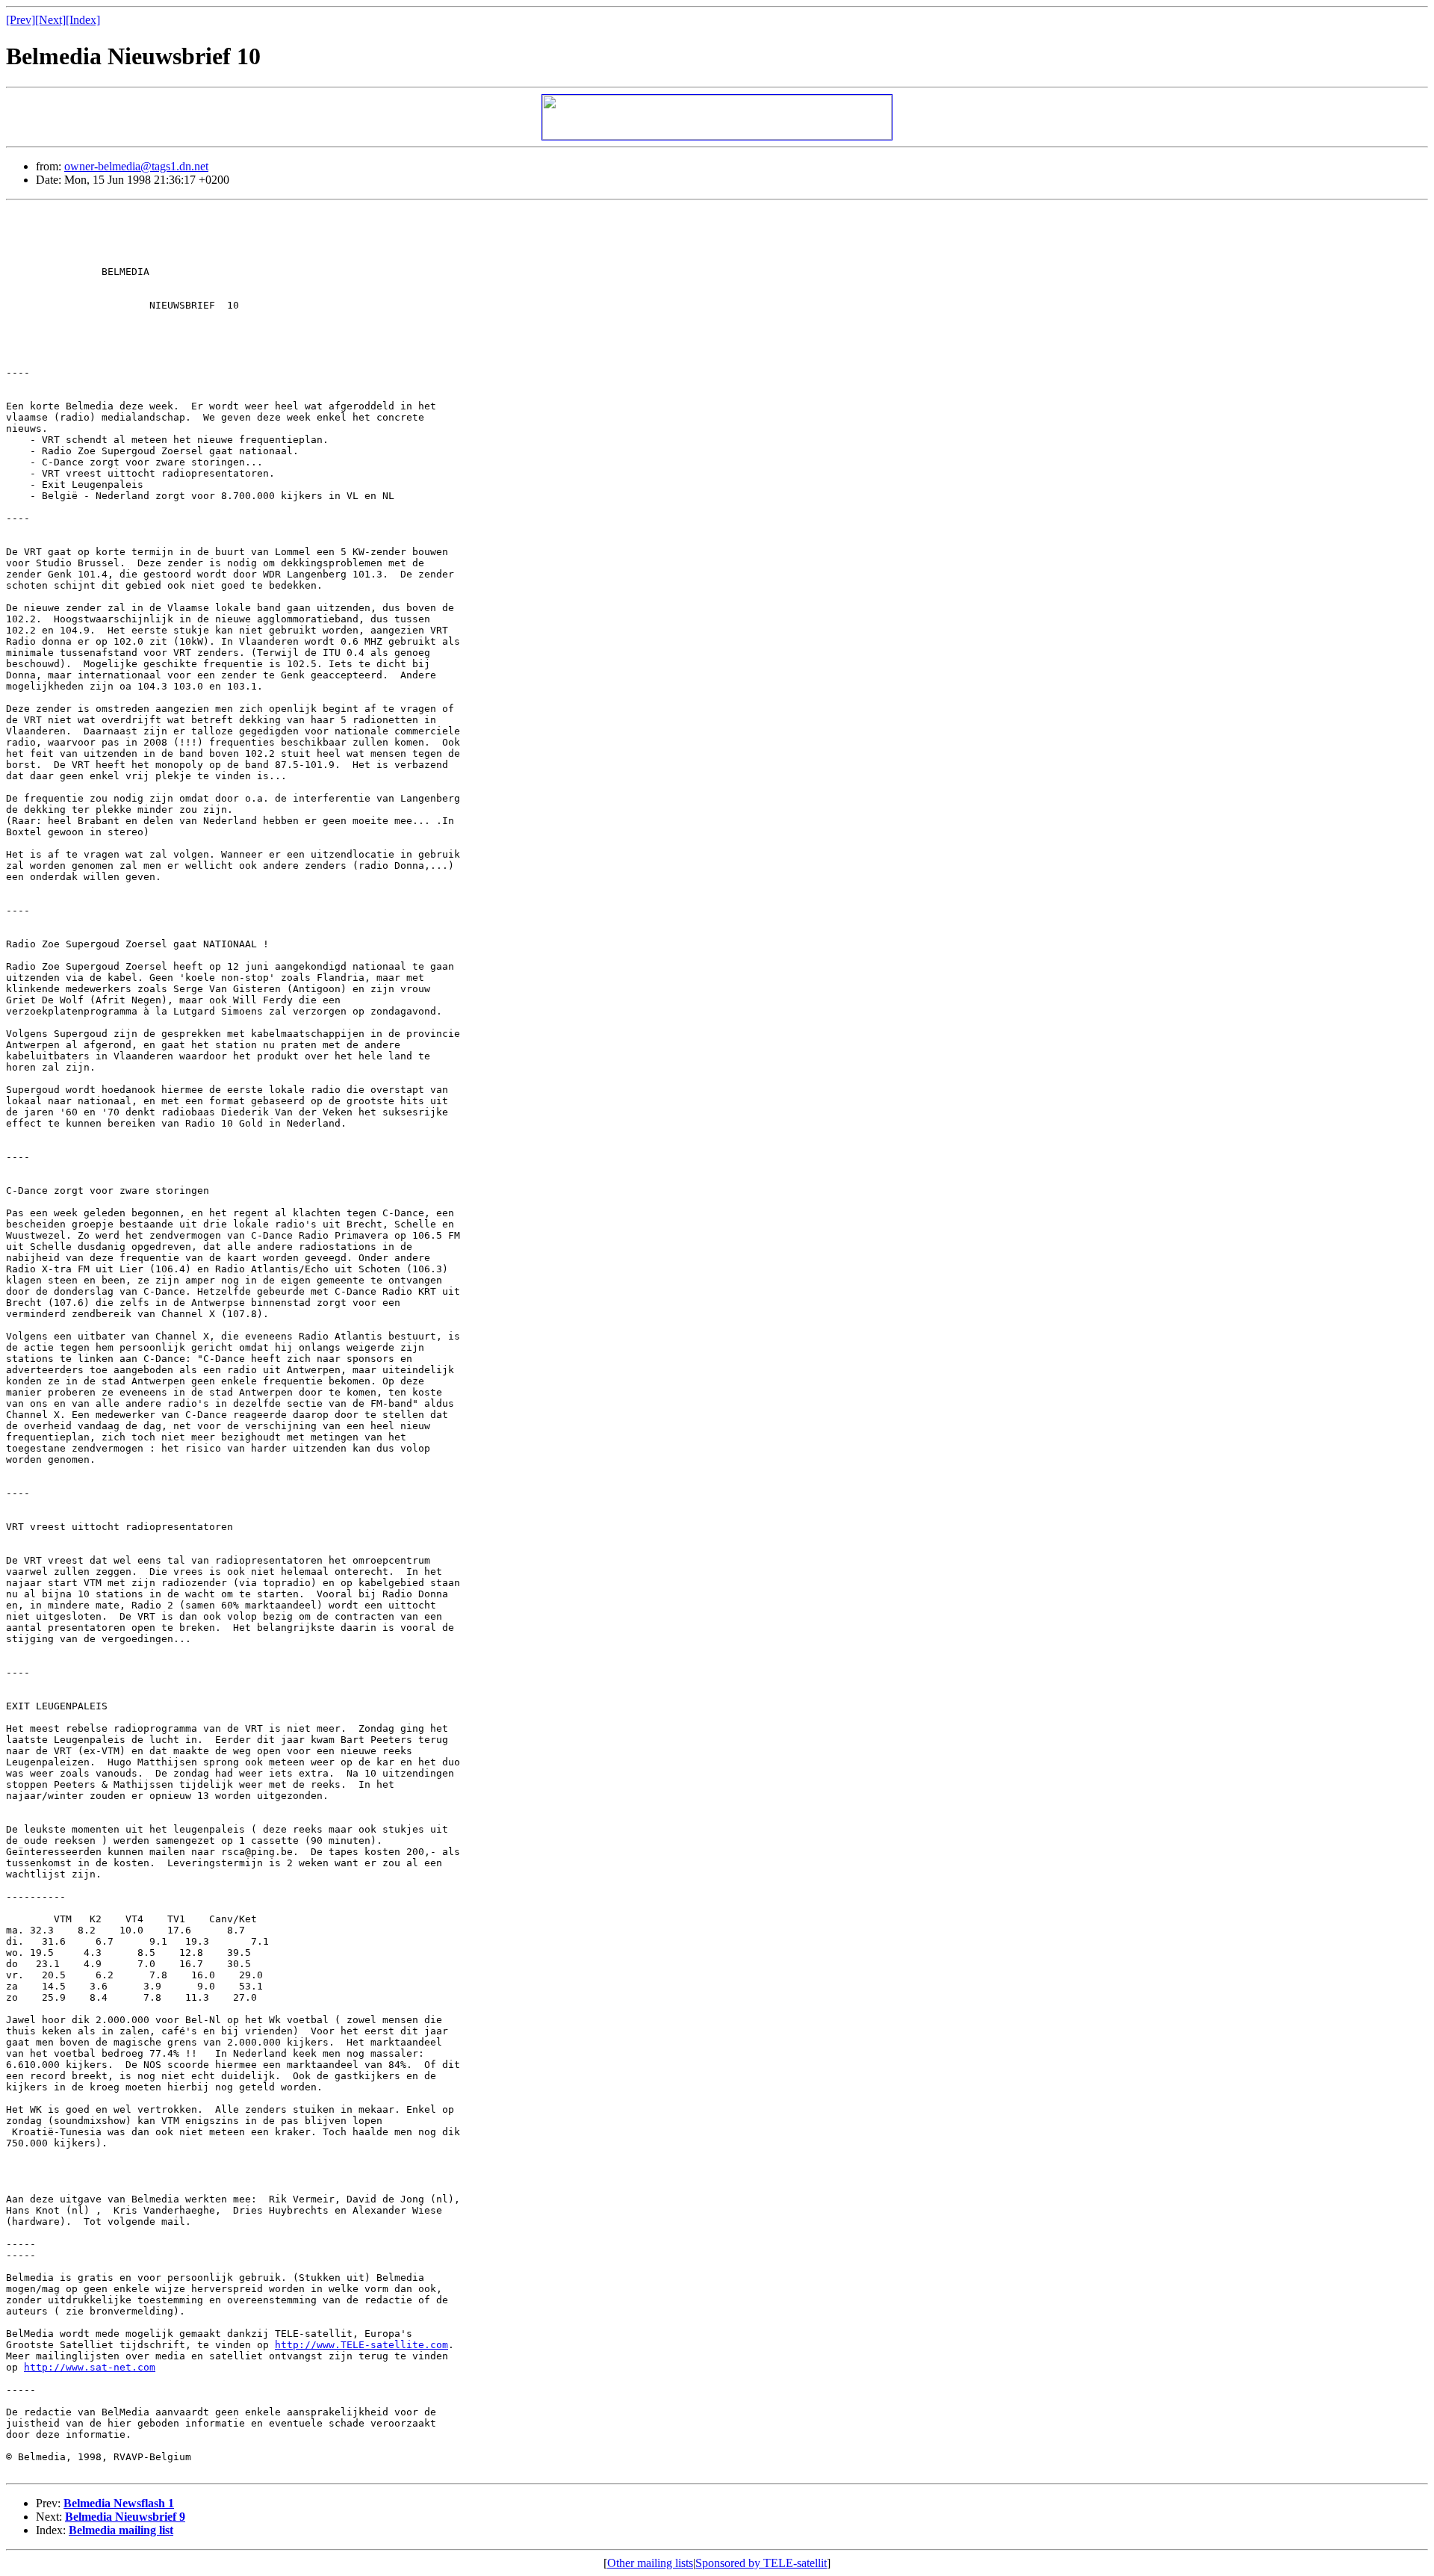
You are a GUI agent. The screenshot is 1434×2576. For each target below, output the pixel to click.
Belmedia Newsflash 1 (119, 2503)
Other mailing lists (650, 2563)
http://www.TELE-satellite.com (361, 2345)
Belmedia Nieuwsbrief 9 (125, 2517)
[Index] (83, 20)
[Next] (50, 20)
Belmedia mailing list (121, 2530)
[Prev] (21, 20)
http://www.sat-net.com (90, 2367)
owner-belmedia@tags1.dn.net (136, 166)
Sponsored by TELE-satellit (761, 2563)
